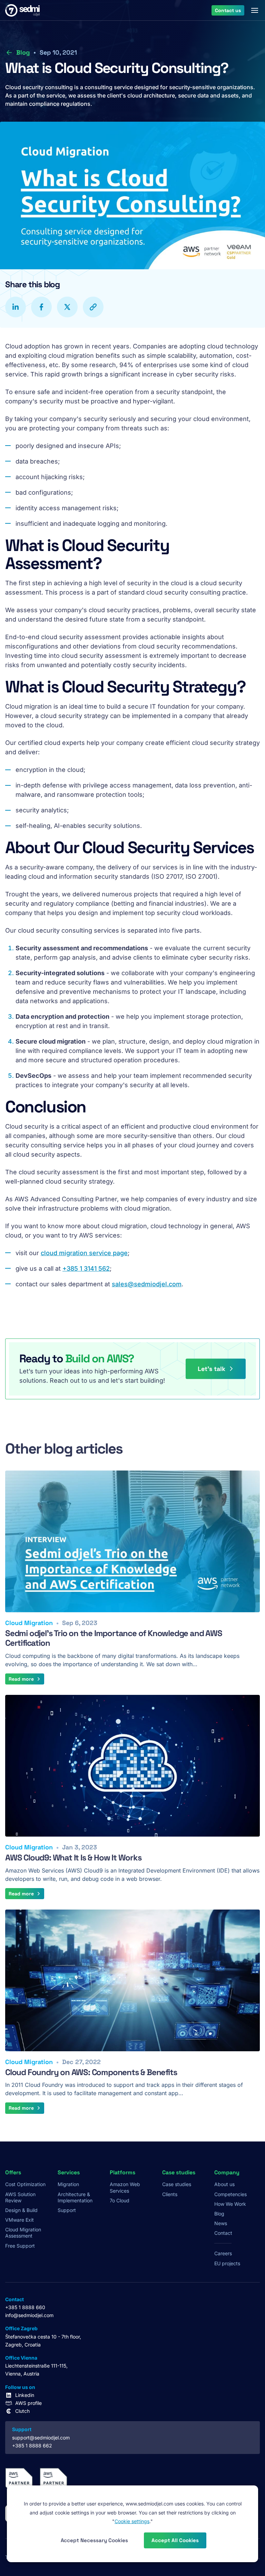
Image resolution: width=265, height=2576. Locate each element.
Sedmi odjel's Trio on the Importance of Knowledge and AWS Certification (114, 1638)
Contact (223, 2233)
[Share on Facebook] (41, 307)
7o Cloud (120, 2200)
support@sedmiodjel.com (41, 2438)
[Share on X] (67, 307)
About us (224, 2184)
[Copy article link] (93, 307)
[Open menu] (255, 10)
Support (67, 2210)
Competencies (230, 2194)
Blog (23, 52)
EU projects (227, 2263)
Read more (21, 1679)
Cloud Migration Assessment (23, 2233)
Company (227, 2173)
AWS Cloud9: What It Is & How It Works (73, 1858)
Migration (68, 2184)
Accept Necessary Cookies (94, 2540)
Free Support (20, 2246)
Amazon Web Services (125, 2187)
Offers (13, 2173)
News (221, 2223)
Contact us (228, 10)
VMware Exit (19, 2220)
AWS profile (28, 2403)
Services (69, 2173)
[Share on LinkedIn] (16, 307)
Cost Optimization (25, 2184)
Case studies (177, 2184)
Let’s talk (212, 1369)
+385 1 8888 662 (32, 2446)
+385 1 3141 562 (86, 1268)
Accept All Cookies (175, 2540)
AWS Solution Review (20, 2197)
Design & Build (21, 2210)
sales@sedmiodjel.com (147, 1284)
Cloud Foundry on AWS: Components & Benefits (91, 2072)
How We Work (230, 2204)
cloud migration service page (84, 1253)
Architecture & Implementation (75, 2197)
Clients (170, 2194)
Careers (223, 2253)
